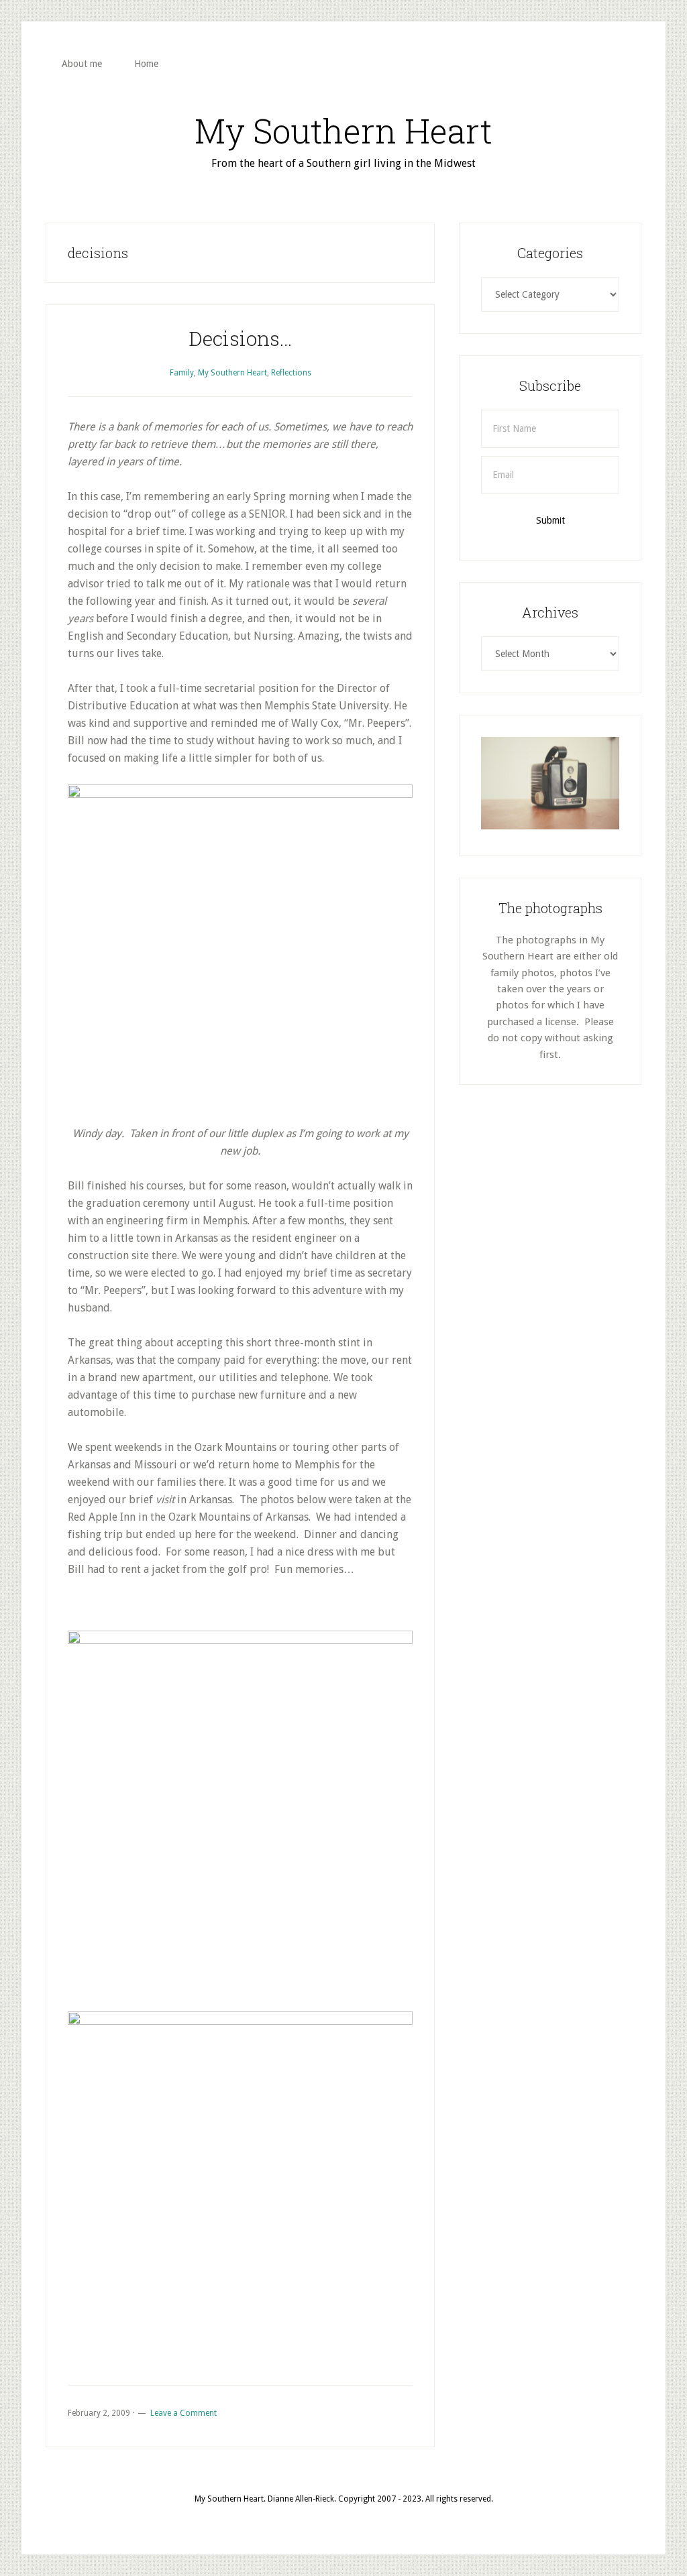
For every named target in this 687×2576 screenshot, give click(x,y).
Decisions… (241, 338)
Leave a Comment (183, 2413)
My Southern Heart (343, 131)
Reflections (291, 373)
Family (182, 373)
